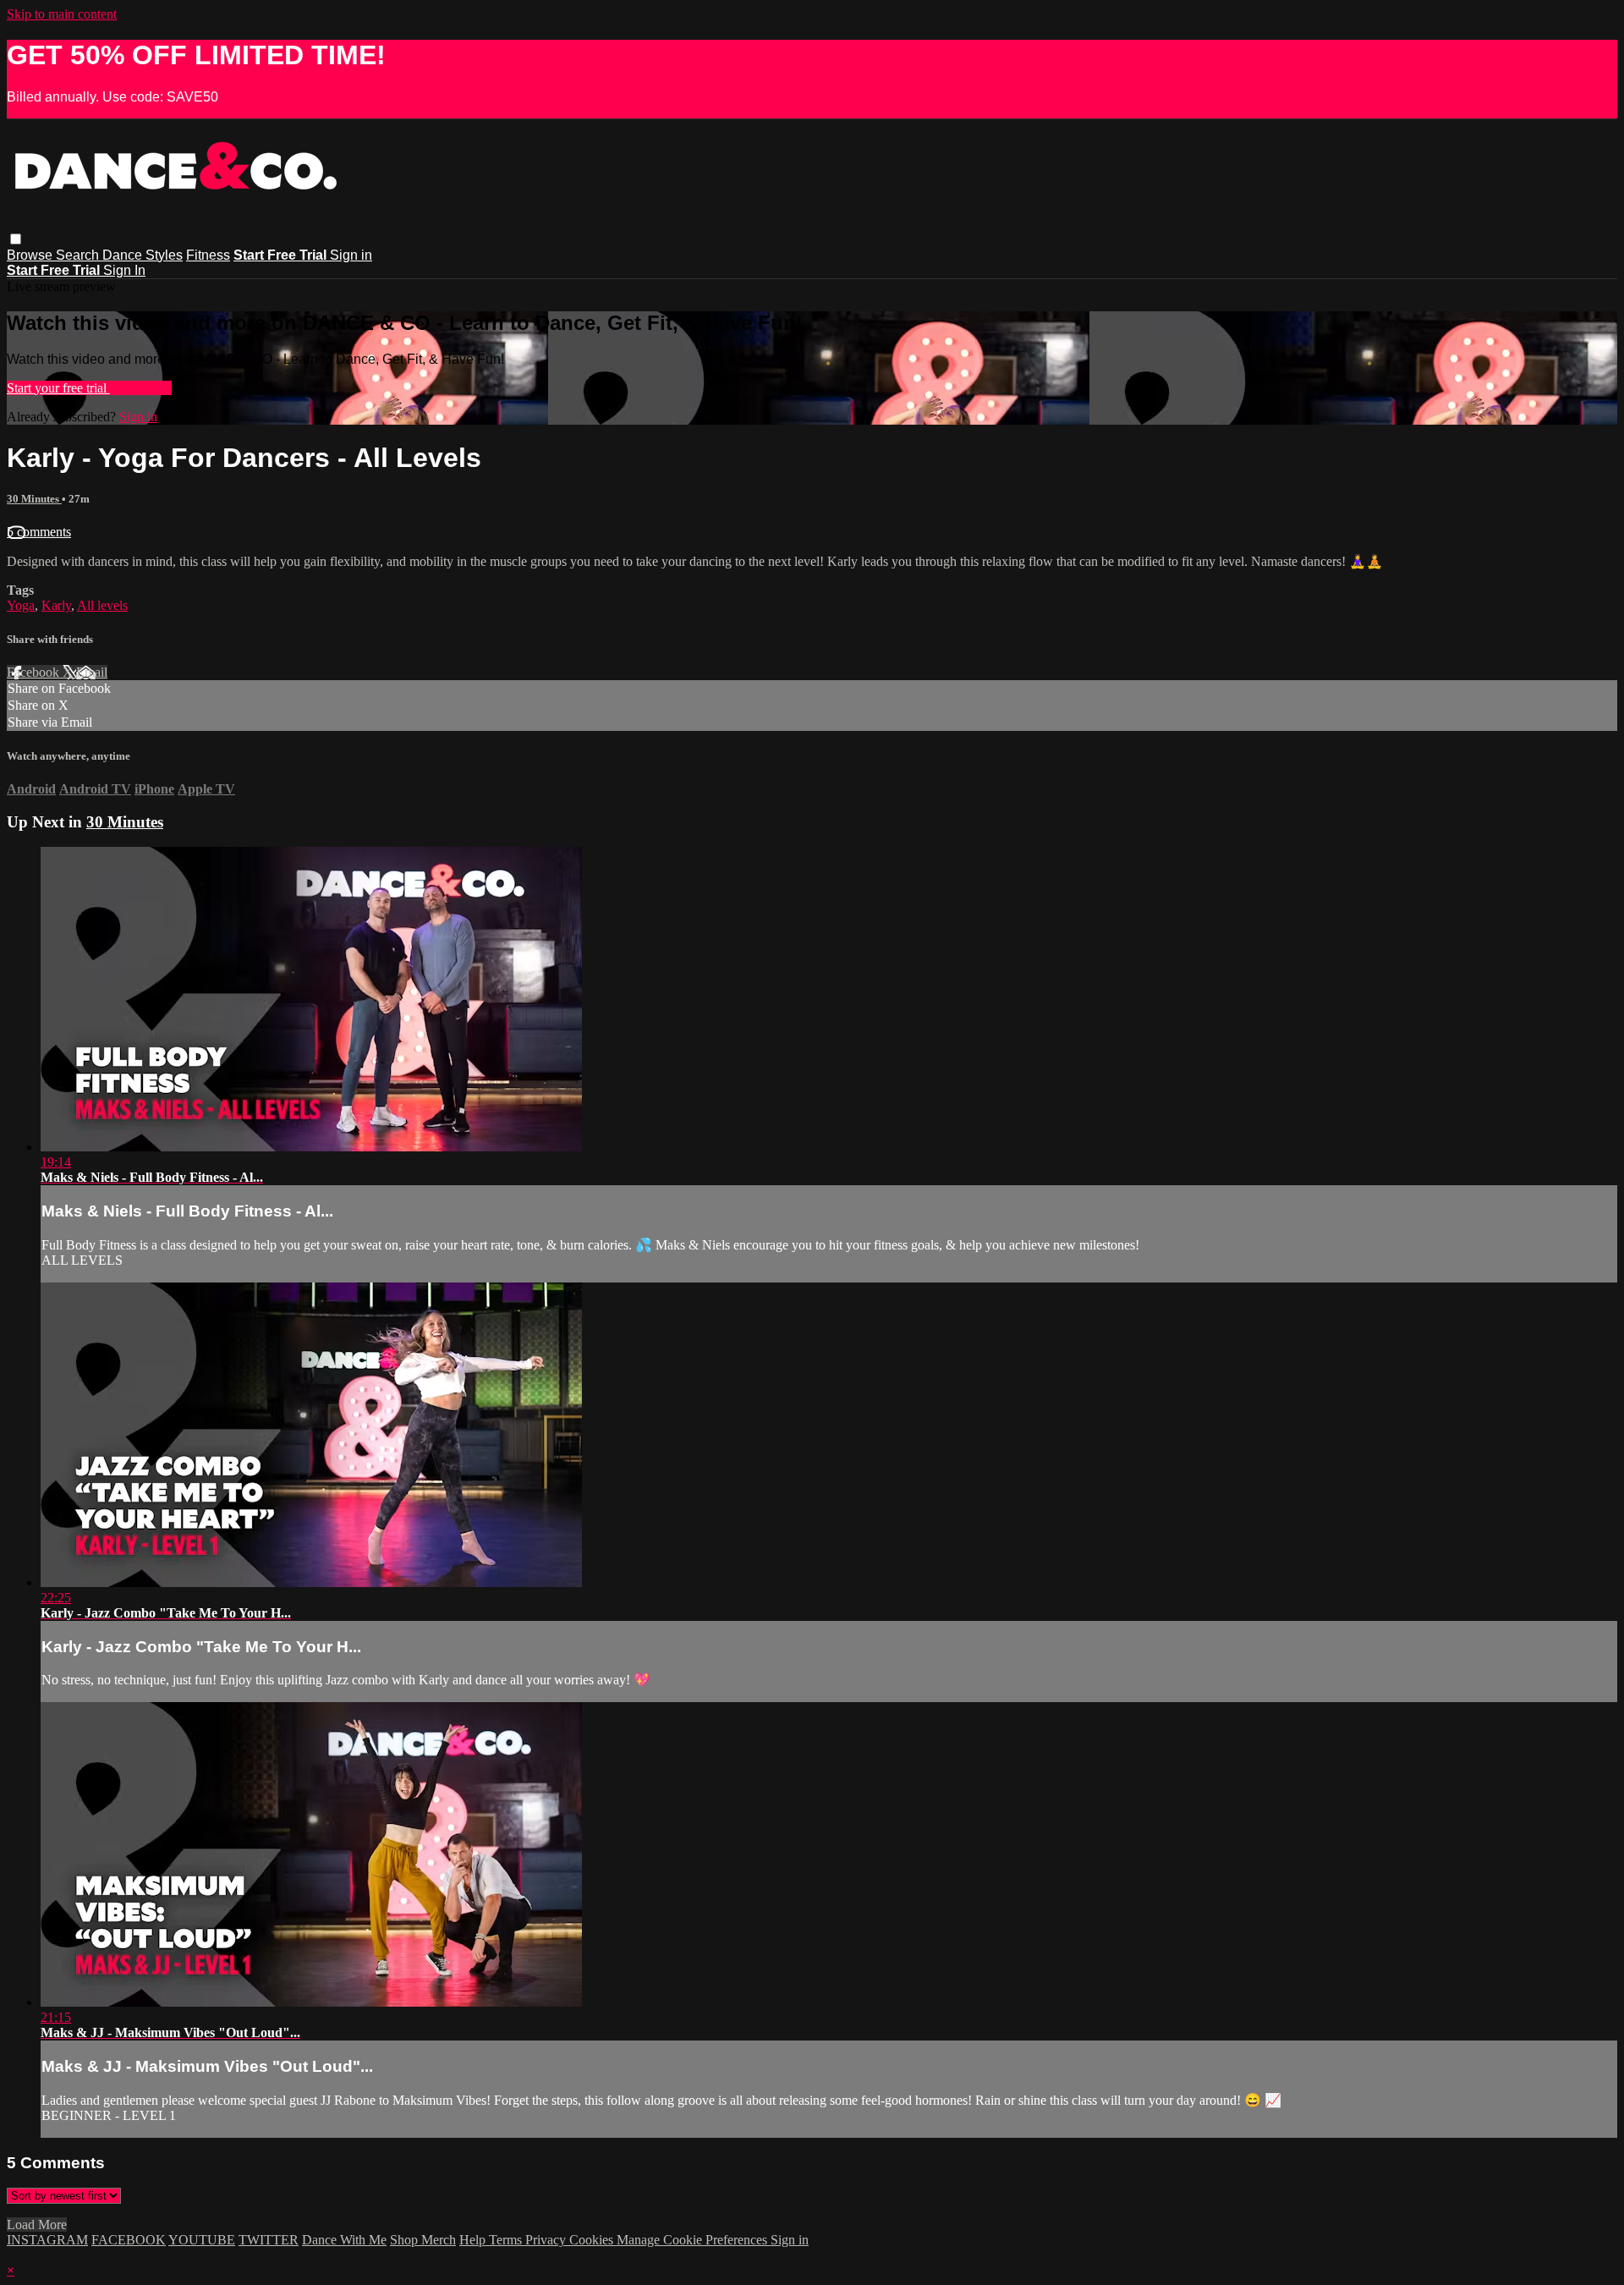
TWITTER (269, 2240)
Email (92, 672)
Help (474, 2240)
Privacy (547, 2240)
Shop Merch (423, 2240)
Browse (31, 255)
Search (79, 255)
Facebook (35, 672)
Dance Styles (143, 255)
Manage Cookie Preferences (694, 2240)
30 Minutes (34, 499)
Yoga (21, 605)
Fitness (208, 255)
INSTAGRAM (47, 2240)
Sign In (124, 270)
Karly (56, 605)
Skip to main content (62, 14)
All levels (102, 605)
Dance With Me (344, 2240)
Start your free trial (58, 388)
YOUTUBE (202, 2240)
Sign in (351, 255)
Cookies (593, 2240)
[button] (16, 239)
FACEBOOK (129, 2240)
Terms (507, 2240)
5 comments (39, 532)
